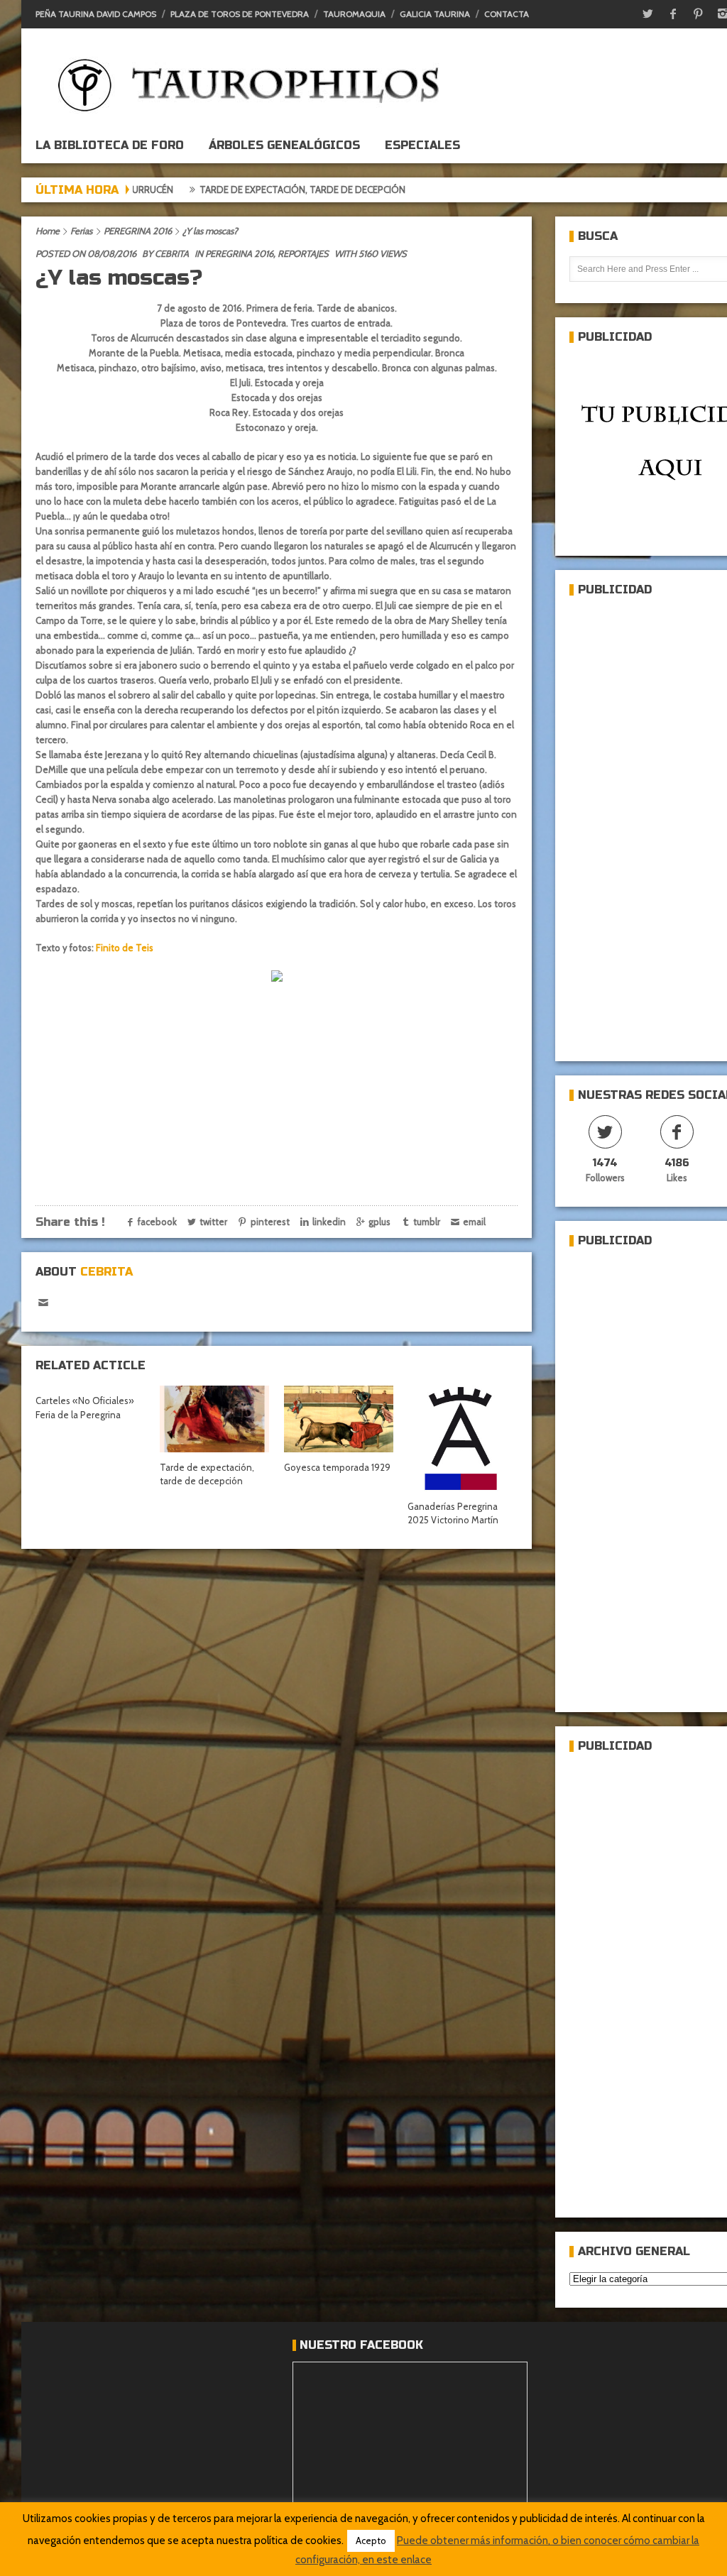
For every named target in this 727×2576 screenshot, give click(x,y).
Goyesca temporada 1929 (337, 1467)
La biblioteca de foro (110, 145)
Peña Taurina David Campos (96, 14)
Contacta (507, 14)
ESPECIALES (422, 145)
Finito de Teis (125, 948)
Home (48, 231)
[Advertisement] (648, 823)
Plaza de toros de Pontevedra (240, 14)
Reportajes (303, 253)
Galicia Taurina (435, 14)
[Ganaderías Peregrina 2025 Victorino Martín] (462, 1438)
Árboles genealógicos (284, 145)
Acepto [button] (371, 2541)
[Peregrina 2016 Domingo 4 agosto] (277, 977)
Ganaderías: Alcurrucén (414, 190)
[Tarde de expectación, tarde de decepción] (214, 1419)
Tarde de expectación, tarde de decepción (226, 190)
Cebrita (172, 253)
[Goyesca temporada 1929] (339, 1419)
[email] (43, 1303)
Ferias (81, 231)
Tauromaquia (354, 14)
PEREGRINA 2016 (138, 231)
